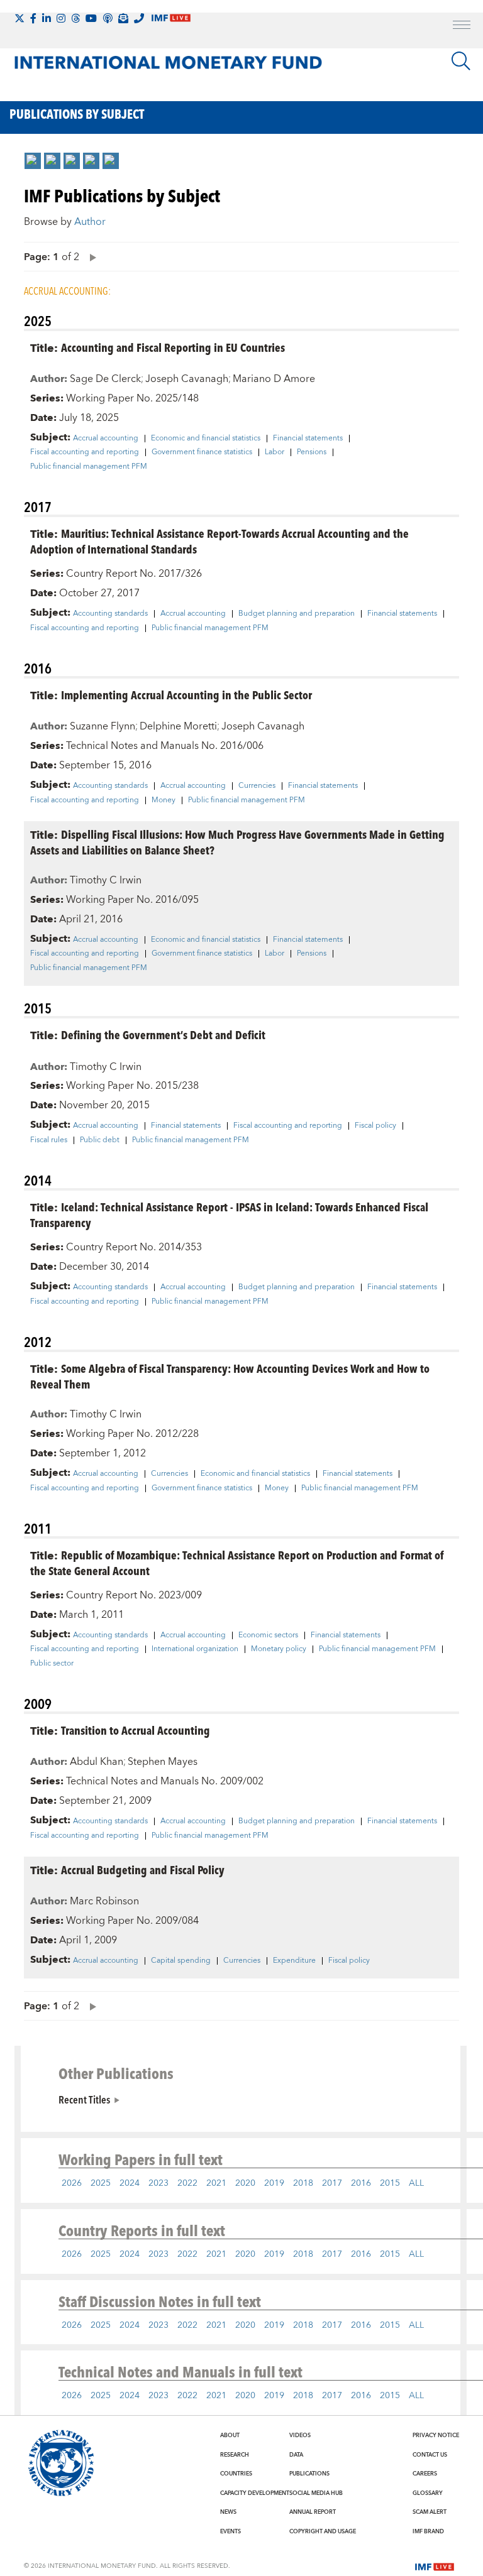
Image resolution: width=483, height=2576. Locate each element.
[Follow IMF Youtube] (91, 18)
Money (164, 800)
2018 (303, 2183)
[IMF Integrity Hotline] (139, 18)
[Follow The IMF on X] (19, 18)
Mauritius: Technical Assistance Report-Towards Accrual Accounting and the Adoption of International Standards (219, 541)
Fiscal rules (49, 1140)
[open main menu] (462, 26)
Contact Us (430, 2455)
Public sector (52, 1664)
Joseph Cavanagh (187, 379)
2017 (332, 2183)
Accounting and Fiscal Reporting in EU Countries (173, 347)
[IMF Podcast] (108, 18)
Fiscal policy (375, 1126)
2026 (72, 2183)
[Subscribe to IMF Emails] (123, 18)
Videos (300, 2435)
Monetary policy (279, 1649)
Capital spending (181, 1961)
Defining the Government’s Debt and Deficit (163, 1034)
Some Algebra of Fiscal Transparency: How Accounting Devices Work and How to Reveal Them (230, 1376)
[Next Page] (90, 257)
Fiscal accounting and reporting (85, 452)
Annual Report (313, 2512)
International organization (195, 1649)
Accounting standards (110, 614)
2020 (245, 2183)
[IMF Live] (435, 2565)
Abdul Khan (97, 1762)
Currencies (257, 786)
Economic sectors (268, 1635)
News (228, 2512)
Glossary (428, 2493)
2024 (130, 2183)
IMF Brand (428, 2531)
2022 (187, 2183)
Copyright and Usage (323, 2531)
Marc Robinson (104, 1901)
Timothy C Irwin (106, 880)
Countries (236, 2474)
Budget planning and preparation (297, 614)
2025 (101, 2183)
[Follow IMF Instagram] (61, 18)
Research (235, 2455)
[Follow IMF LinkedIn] (47, 18)
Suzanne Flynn (103, 726)
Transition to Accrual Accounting (136, 1730)
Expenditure (294, 1961)
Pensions (312, 452)
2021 (216, 2183)
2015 (390, 2183)
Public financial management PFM (89, 467)
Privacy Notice (436, 2435)
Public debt (100, 1140)
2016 (361, 2183)
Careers (425, 2474)
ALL (416, 2183)
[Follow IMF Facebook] (33, 18)
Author (90, 222)
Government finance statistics (202, 452)
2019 (274, 2183)
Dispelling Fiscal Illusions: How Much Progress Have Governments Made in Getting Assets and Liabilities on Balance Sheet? (237, 842)
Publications (309, 2474)
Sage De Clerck (105, 379)
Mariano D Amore (274, 379)
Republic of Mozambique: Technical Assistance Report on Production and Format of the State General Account (237, 1563)
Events (230, 2531)
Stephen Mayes (163, 1762)
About (230, 2435)
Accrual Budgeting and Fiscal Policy (143, 1869)
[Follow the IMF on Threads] (75, 18)
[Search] (461, 61)
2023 (158, 2183)
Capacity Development (255, 2493)
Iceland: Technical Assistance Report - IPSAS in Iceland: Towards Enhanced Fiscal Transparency (229, 1214)
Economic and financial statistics (206, 439)
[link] (33, 161)
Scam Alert (430, 2512)
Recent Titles (84, 2099)
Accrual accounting (106, 439)
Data (296, 2455)
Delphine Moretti (178, 726)
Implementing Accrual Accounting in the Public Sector (186, 695)
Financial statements (308, 439)
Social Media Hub (316, 2493)
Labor (275, 452)
